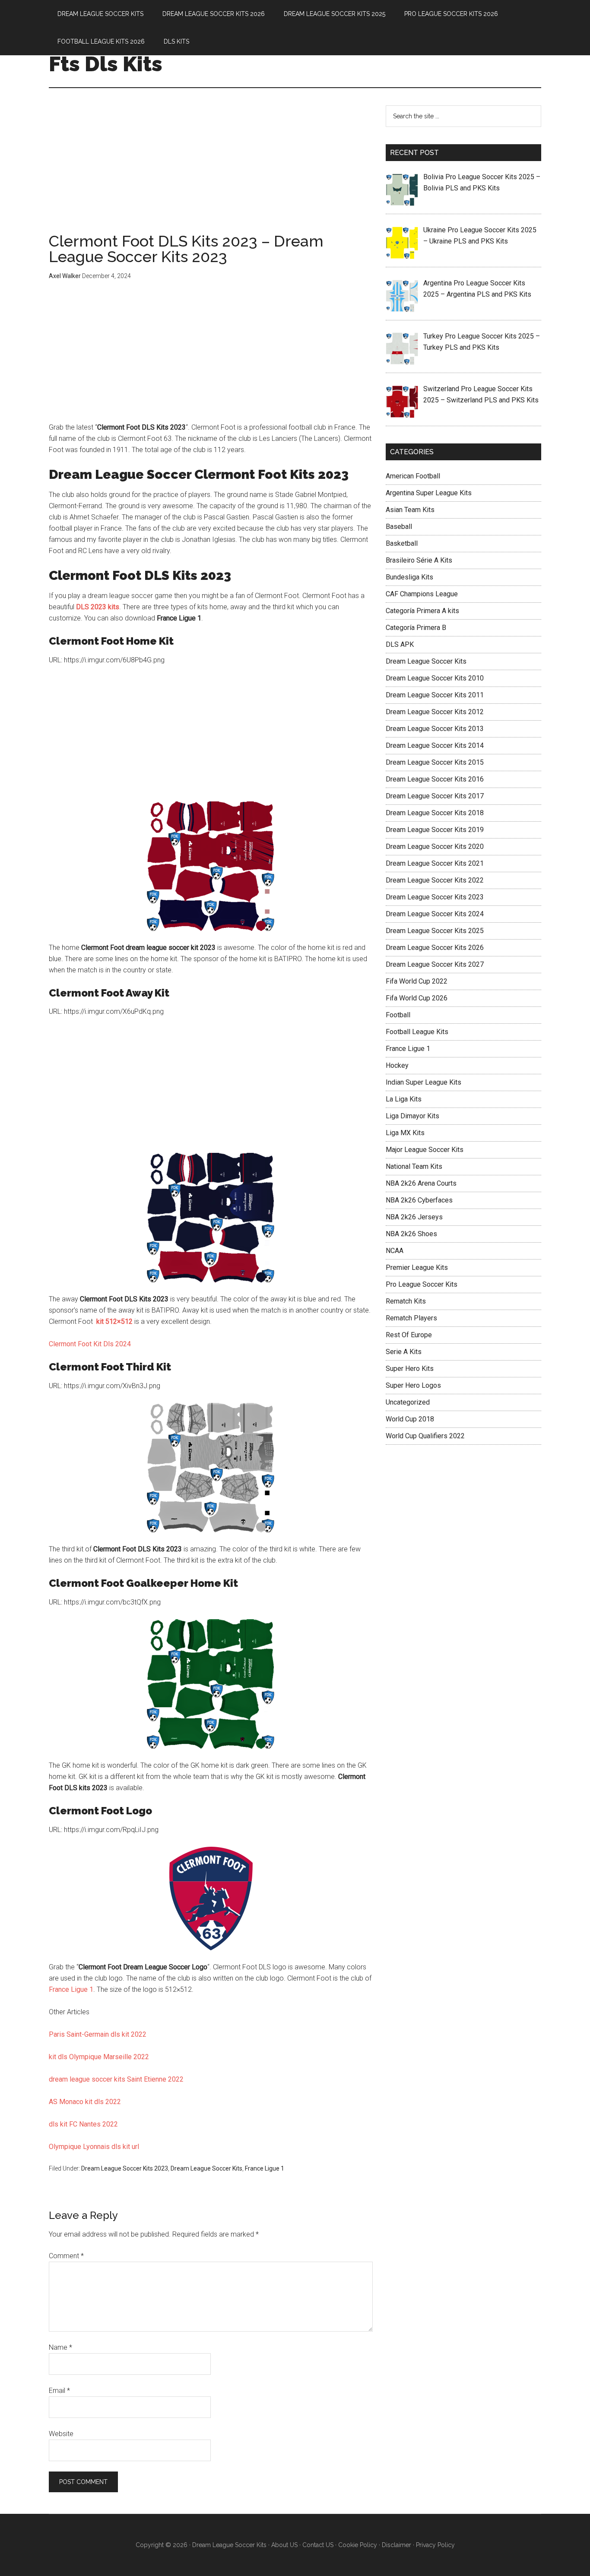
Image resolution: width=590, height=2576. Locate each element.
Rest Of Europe (409, 1335)
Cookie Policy (358, 2545)
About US (284, 2545)
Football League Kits (417, 1032)
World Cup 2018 (410, 1419)
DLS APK (400, 644)
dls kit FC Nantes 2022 (83, 2124)
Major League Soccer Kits (425, 1150)
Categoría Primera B (416, 628)
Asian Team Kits (410, 510)
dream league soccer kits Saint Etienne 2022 (116, 2079)
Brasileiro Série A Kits (419, 560)
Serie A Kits (404, 1352)
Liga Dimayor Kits (412, 1116)
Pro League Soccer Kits (422, 1284)
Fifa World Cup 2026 (417, 998)
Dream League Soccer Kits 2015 (435, 762)
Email (59, 2391)
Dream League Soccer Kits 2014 (435, 745)
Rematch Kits (406, 1301)
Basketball (402, 543)
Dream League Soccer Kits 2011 (435, 695)
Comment (66, 2256)
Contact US (318, 2545)
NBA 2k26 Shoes (411, 1234)
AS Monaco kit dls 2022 (85, 2102)
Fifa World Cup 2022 (417, 981)
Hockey (397, 1065)
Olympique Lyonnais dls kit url (94, 2147)
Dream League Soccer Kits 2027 (435, 964)
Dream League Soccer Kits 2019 (435, 830)
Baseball (399, 527)
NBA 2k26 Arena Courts (421, 1183)
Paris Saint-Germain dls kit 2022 (98, 2034)
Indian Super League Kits (423, 1082)
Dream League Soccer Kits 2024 (435, 914)
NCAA (395, 1251)
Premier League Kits (417, 1267)
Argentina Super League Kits (429, 493)
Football (398, 1015)
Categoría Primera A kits (422, 611)
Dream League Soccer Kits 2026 (435, 948)
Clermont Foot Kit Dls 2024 (90, 1344)
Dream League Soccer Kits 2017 (435, 796)
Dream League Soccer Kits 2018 (435, 813)
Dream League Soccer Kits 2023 (125, 2168)
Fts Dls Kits (106, 64)
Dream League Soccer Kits (206, 2168)
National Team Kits (414, 1166)
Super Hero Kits (410, 1369)
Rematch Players (411, 1318)
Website (61, 2434)
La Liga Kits (404, 1099)
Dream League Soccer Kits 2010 (435, 678)
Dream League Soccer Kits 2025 (435, 931)
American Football (413, 476)
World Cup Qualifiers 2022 (425, 1436)
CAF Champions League (422, 594)
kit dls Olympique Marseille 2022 (99, 2057)
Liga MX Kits (405, 1133)
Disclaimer (397, 2545)
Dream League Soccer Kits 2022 (435, 880)
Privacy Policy (435, 2545)
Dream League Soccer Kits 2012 (435, 712)
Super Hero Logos (413, 1385)
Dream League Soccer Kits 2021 (435, 863)
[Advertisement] (211, 169)
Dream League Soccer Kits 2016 (435, 779)
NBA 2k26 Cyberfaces (419, 1200)
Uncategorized (408, 1402)
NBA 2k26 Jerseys (414, 1217)
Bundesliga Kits (409, 577)
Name (60, 2347)
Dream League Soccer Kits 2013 (435, 729)
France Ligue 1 (71, 1989)
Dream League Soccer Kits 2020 (435, 847)
